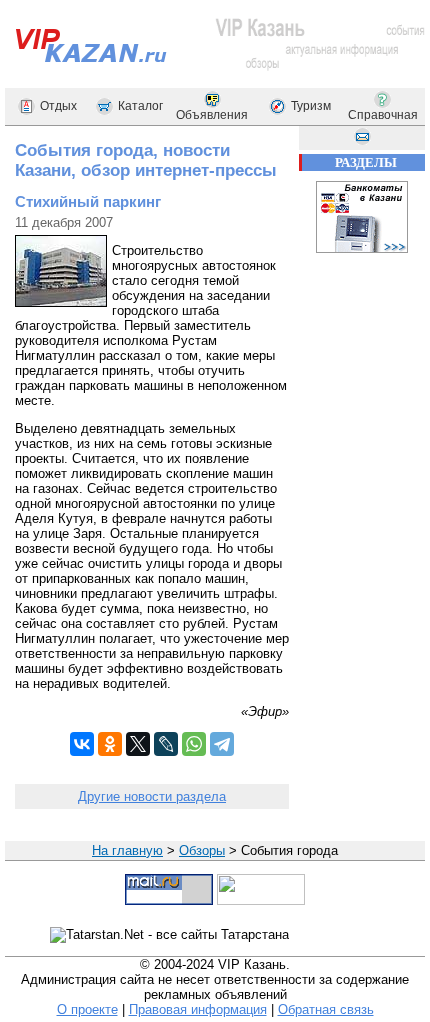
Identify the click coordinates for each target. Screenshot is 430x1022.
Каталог (140, 106)
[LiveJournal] (166, 744)
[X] (138, 744)
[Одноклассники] (110, 744)
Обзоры (202, 850)
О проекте (87, 1009)
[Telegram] (222, 744)
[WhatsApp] (194, 744)
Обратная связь (326, 1009)
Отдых (58, 106)
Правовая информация (198, 1009)
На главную (127, 850)
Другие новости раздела (152, 796)
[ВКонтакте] (82, 744)
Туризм (311, 106)
